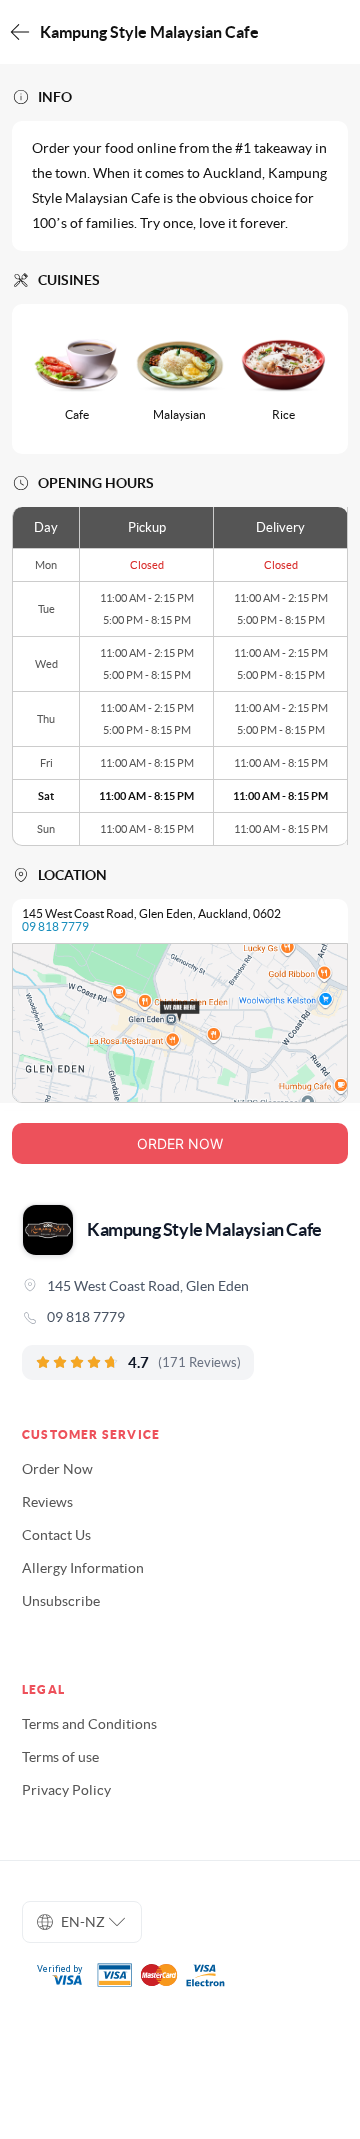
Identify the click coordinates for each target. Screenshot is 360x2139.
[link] (180, 1317)
